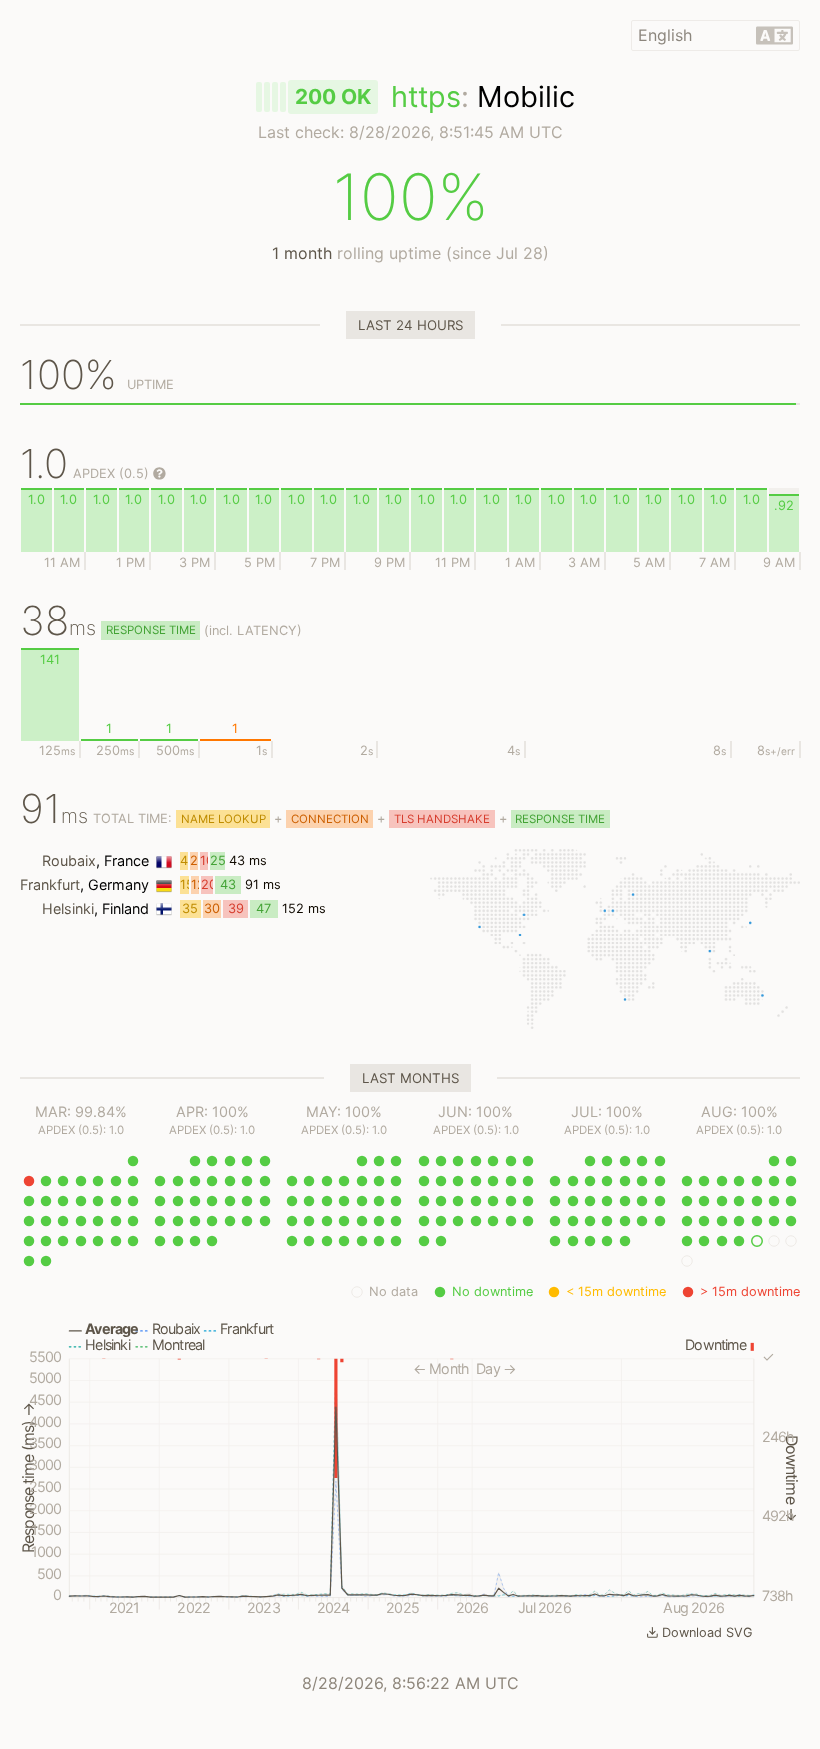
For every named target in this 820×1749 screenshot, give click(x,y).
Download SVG (707, 1632)
